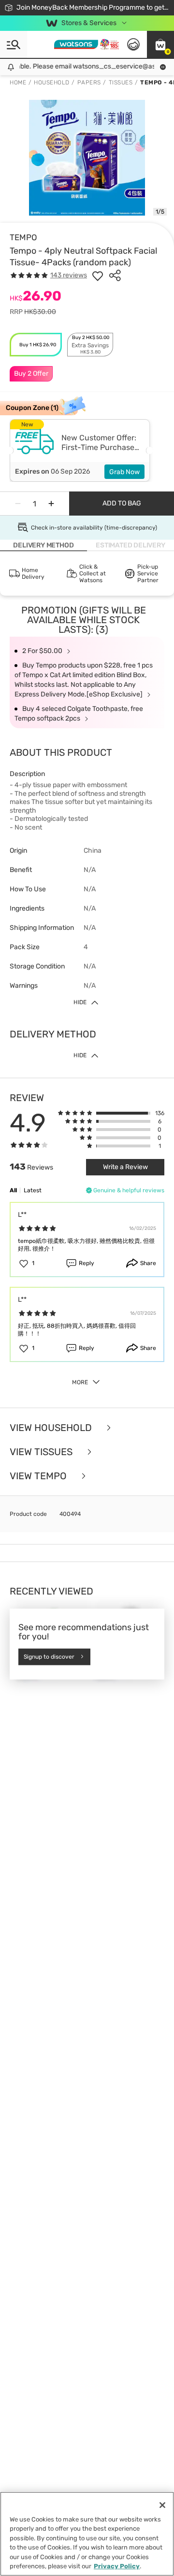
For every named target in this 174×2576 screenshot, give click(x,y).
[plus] (51, 504)
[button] (160, 44)
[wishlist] (98, 275)
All (13, 1190)
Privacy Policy (117, 2566)
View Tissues (42, 1452)
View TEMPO (39, 1476)
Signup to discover (49, 1657)
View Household (52, 1428)
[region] (87, 2534)
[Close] (162, 2505)
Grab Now (124, 472)
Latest (33, 1190)
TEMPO (23, 237)
